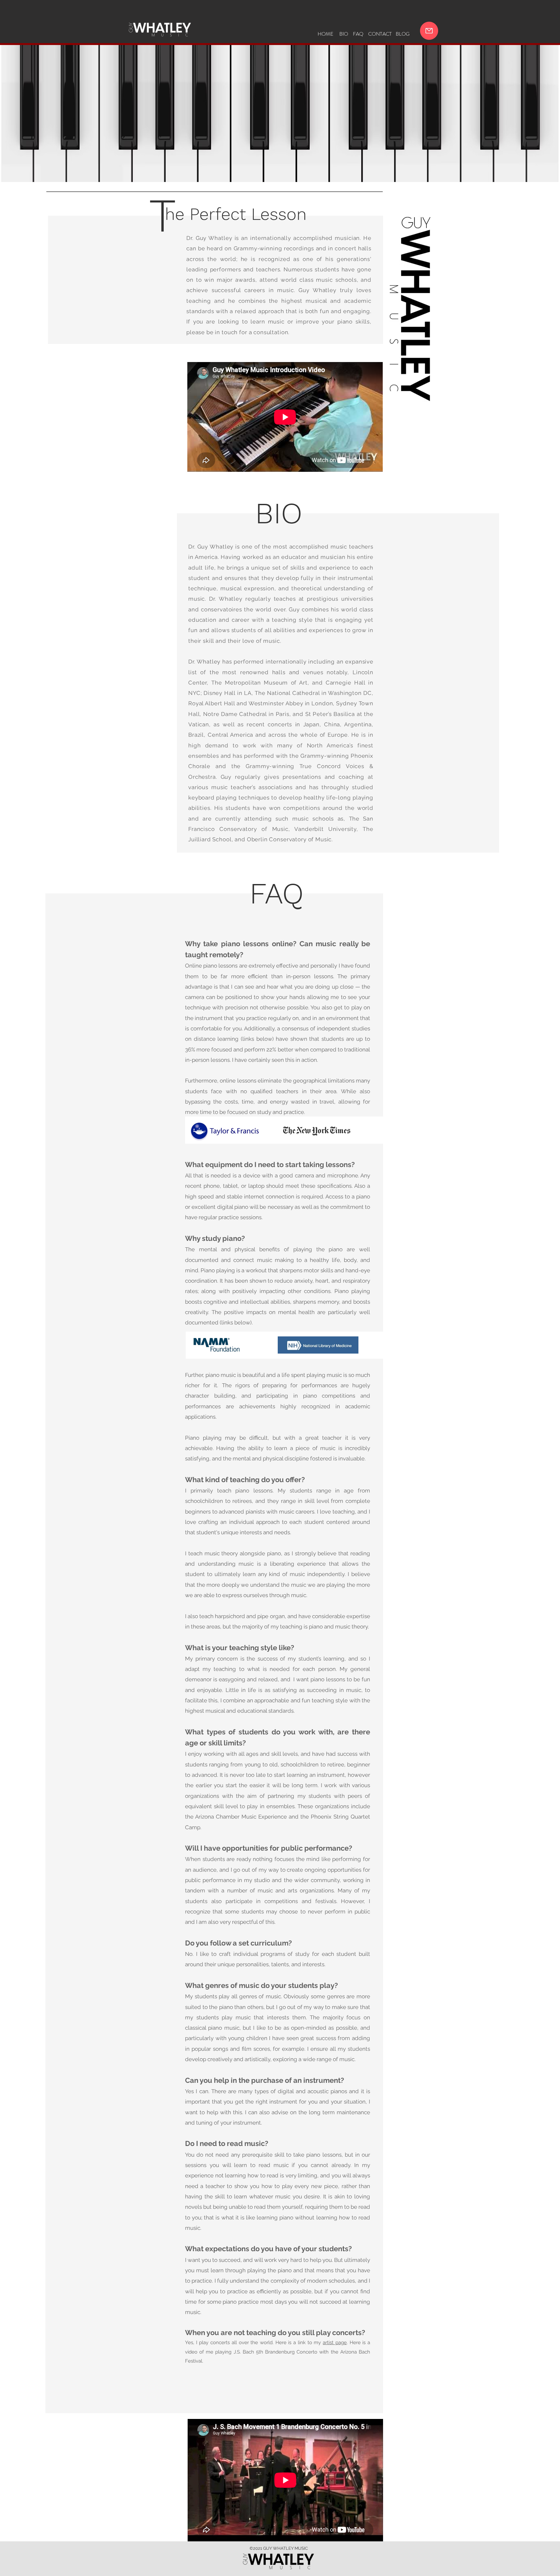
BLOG (403, 34)
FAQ (358, 34)
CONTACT (380, 34)
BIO (344, 34)
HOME (326, 34)
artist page (335, 2343)
